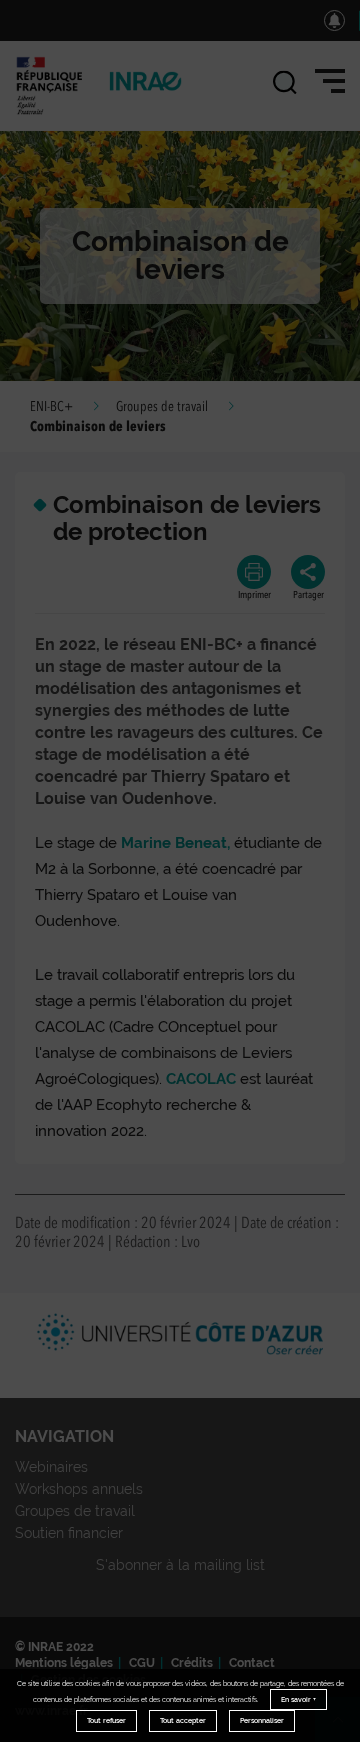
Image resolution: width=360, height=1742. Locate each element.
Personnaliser (262, 1720)
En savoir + (298, 1699)
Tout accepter (183, 1720)
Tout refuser (106, 1720)
